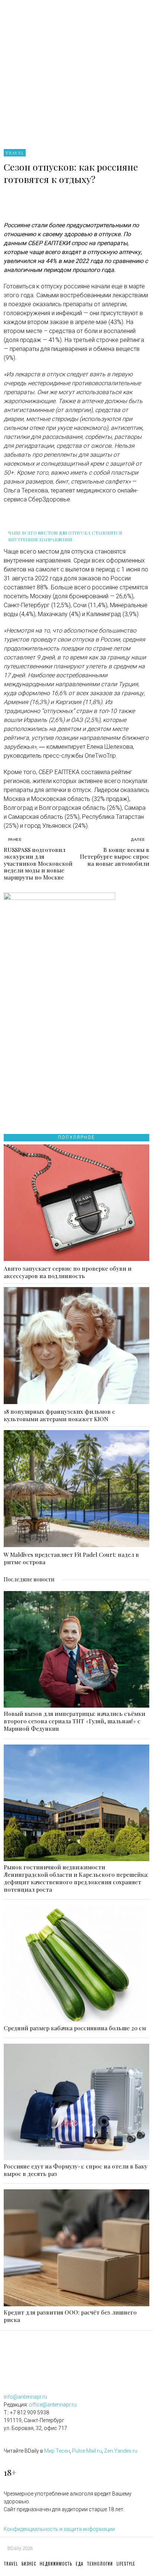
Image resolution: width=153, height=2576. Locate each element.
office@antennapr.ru (53, 2405)
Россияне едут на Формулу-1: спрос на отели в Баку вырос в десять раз (76, 2170)
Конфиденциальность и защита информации (59, 2529)
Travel (15, 153)
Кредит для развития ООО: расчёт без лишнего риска (70, 2316)
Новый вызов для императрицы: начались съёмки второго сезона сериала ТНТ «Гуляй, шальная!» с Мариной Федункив (74, 1721)
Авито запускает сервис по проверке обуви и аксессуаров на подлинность (68, 1272)
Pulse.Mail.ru (87, 2451)
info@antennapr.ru (25, 2397)
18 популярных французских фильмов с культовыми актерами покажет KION (59, 1415)
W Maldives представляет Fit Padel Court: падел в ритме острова (71, 1558)
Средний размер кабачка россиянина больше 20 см (75, 2028)
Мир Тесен (57, 2451)
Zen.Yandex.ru (121, 2451)
